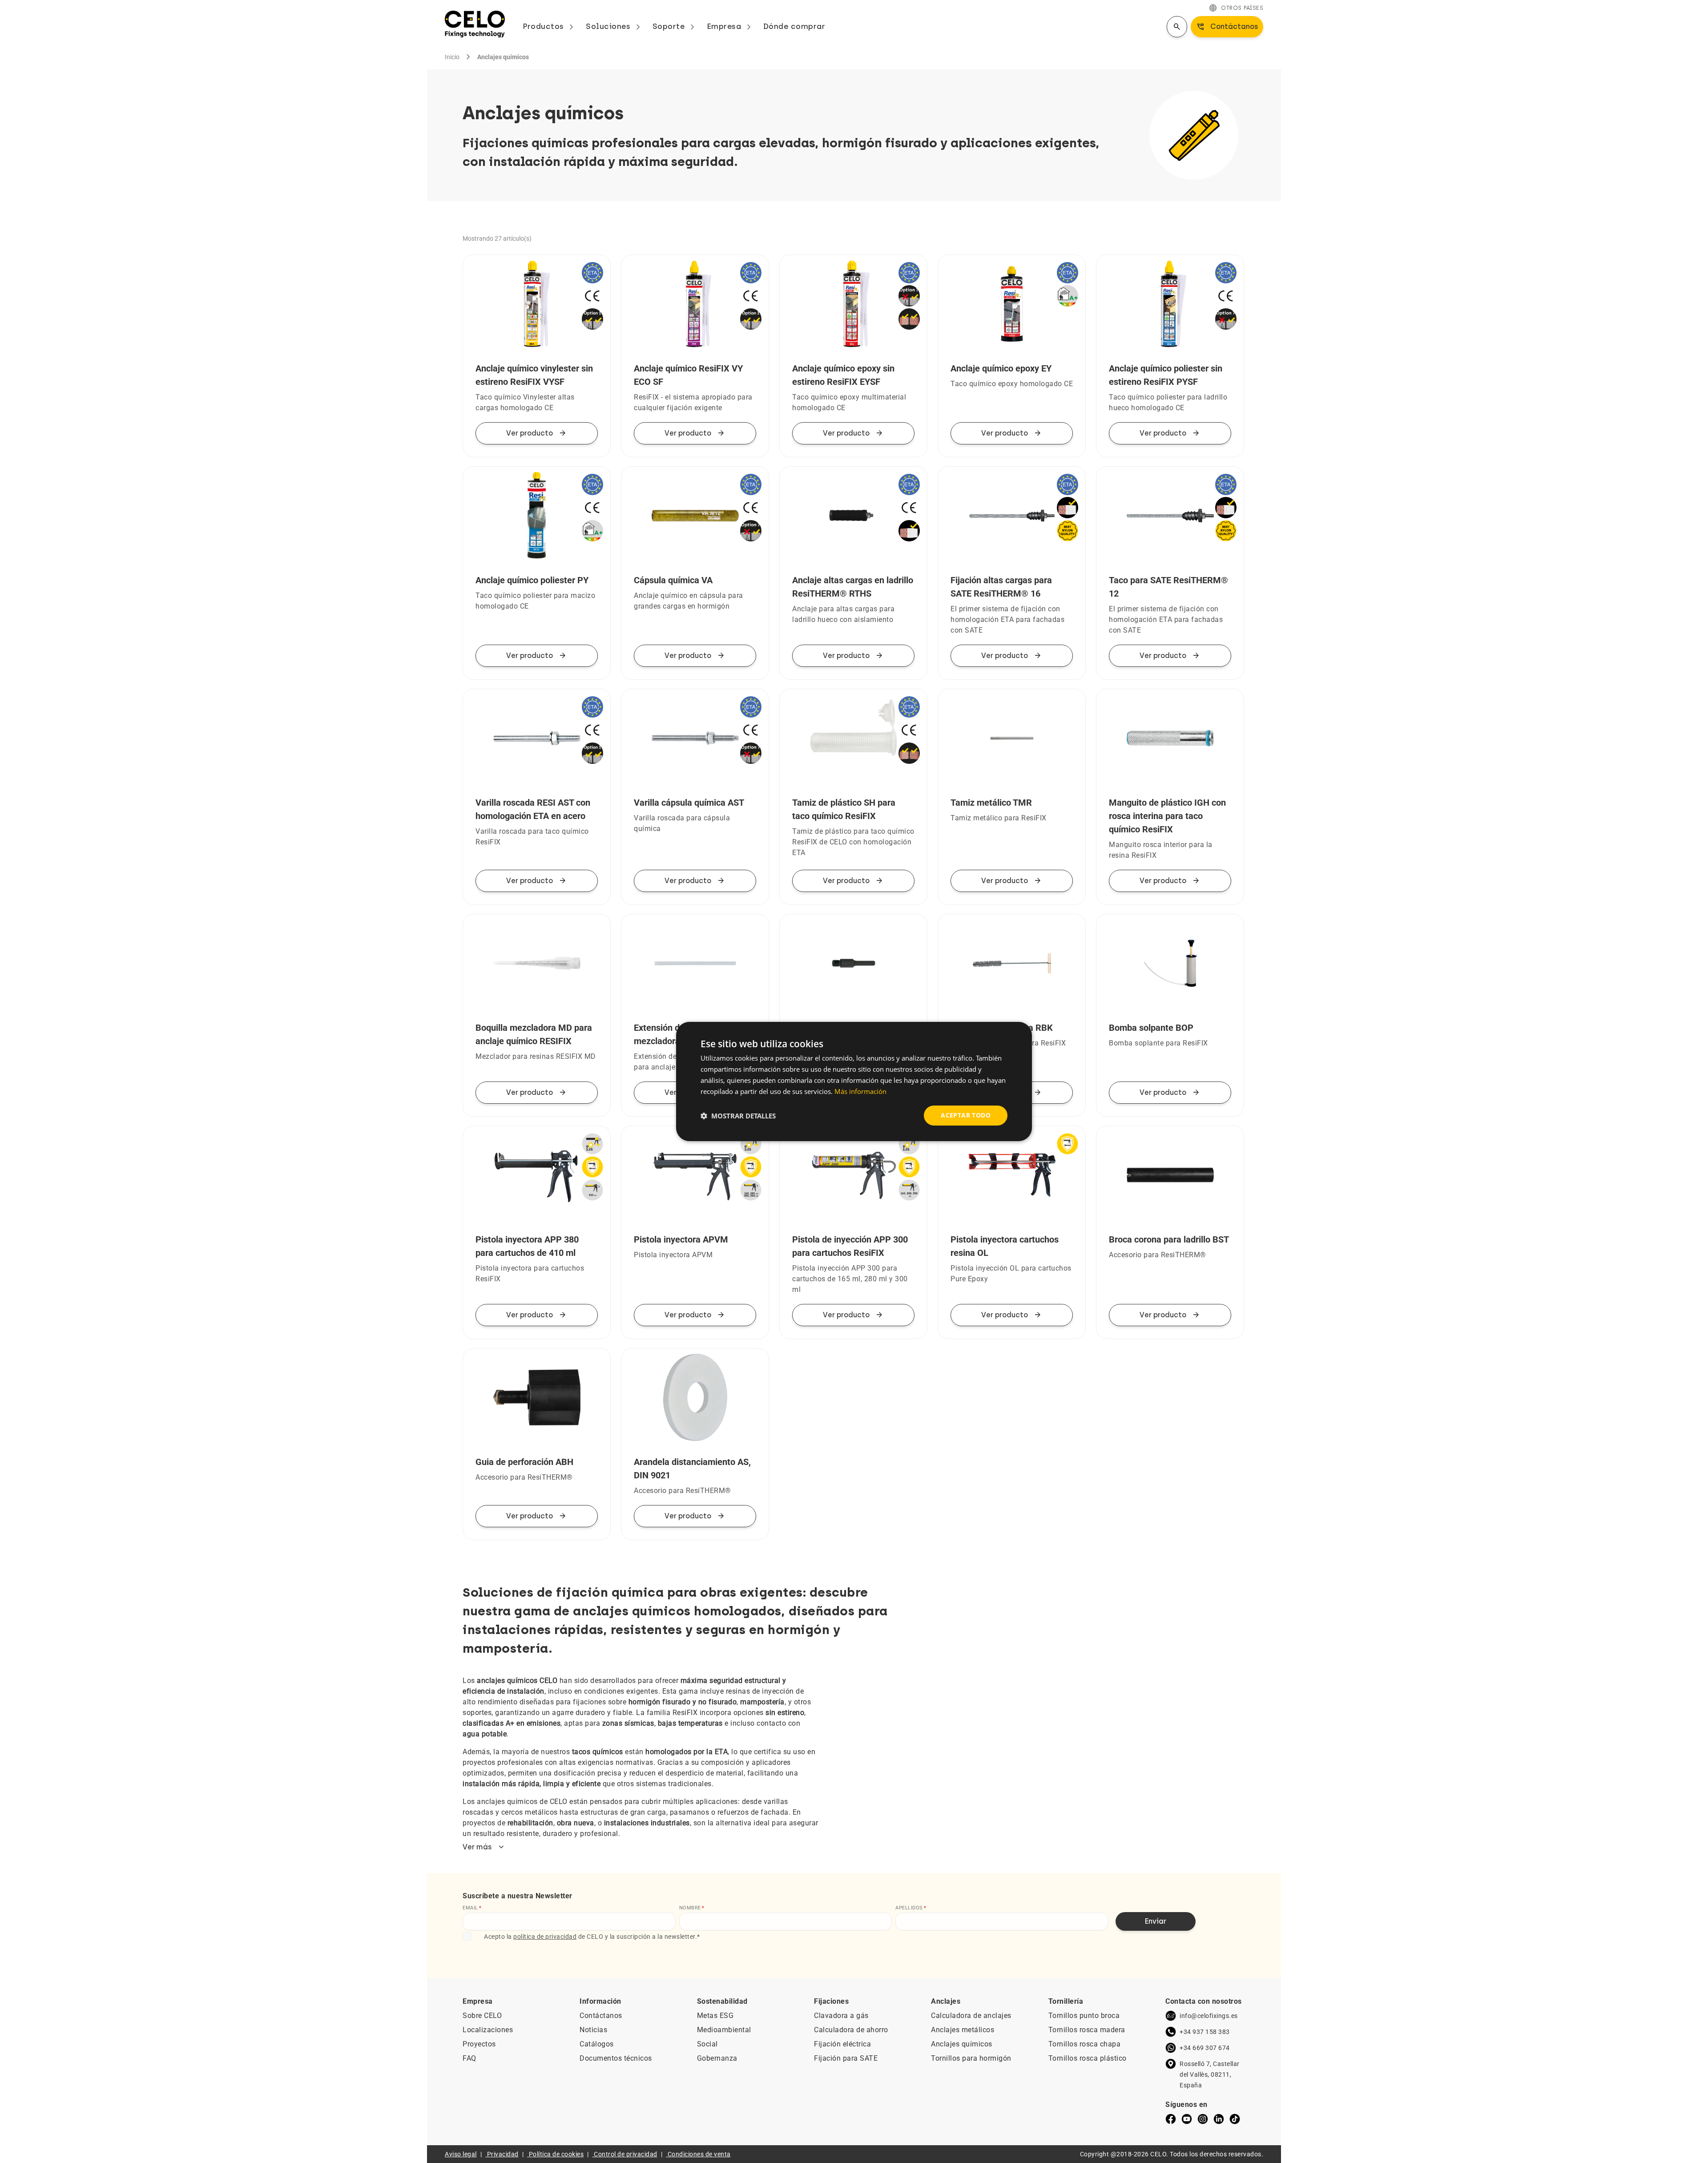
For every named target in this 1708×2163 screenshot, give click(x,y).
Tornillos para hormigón (971, 2058)
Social (707, 2044)
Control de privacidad (626, 2154)
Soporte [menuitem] (675, 26)
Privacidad (503, 2154)
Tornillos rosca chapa (1085, 2044)
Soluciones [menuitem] (615, 26)
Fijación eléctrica (842, 2044)
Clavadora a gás (841, 2016)
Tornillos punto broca (1084, 2016)
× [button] (1017, 1032)
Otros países (1236, 8)
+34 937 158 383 (1205, 2032)
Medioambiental (724, 2030)
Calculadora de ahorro (851, 2030)
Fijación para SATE (846, 2058)
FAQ (469, 2058)
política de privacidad (545, 1937)
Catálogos (597, 2044)
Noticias (593, 2030)
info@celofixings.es (1209, 2016)
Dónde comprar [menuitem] (794, 26)
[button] (738, 1116)
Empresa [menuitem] (731, 26)
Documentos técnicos (616, 2058)
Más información (860, 1091)
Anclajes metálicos (963, 2030)
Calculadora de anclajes (971, 2016)
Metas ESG (715, 2016)
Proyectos (479, 2044)
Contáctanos (601, 2016)
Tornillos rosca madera (1087, 2030)
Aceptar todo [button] (966, 1115)
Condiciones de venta (699, 2154)
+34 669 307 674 (1205, 2048)
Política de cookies (556, 2154)
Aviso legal (461, 2154)
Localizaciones (488, 2030)
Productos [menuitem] (550, 26)
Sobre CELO (482, 2016)
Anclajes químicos (962, 2044)
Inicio (452, 57)
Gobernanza (717, 2058)
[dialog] (854, 1081)
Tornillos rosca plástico (1088, 2058)
